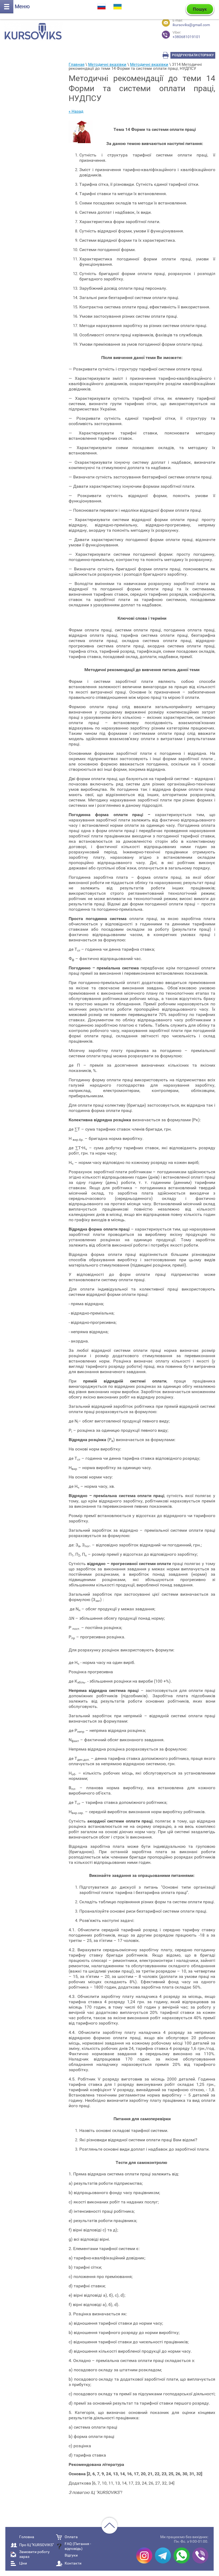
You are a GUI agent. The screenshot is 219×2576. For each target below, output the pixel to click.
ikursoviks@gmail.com (191, 25)
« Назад (76, 111)
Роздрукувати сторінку (193, 55)
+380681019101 (186, 35)
